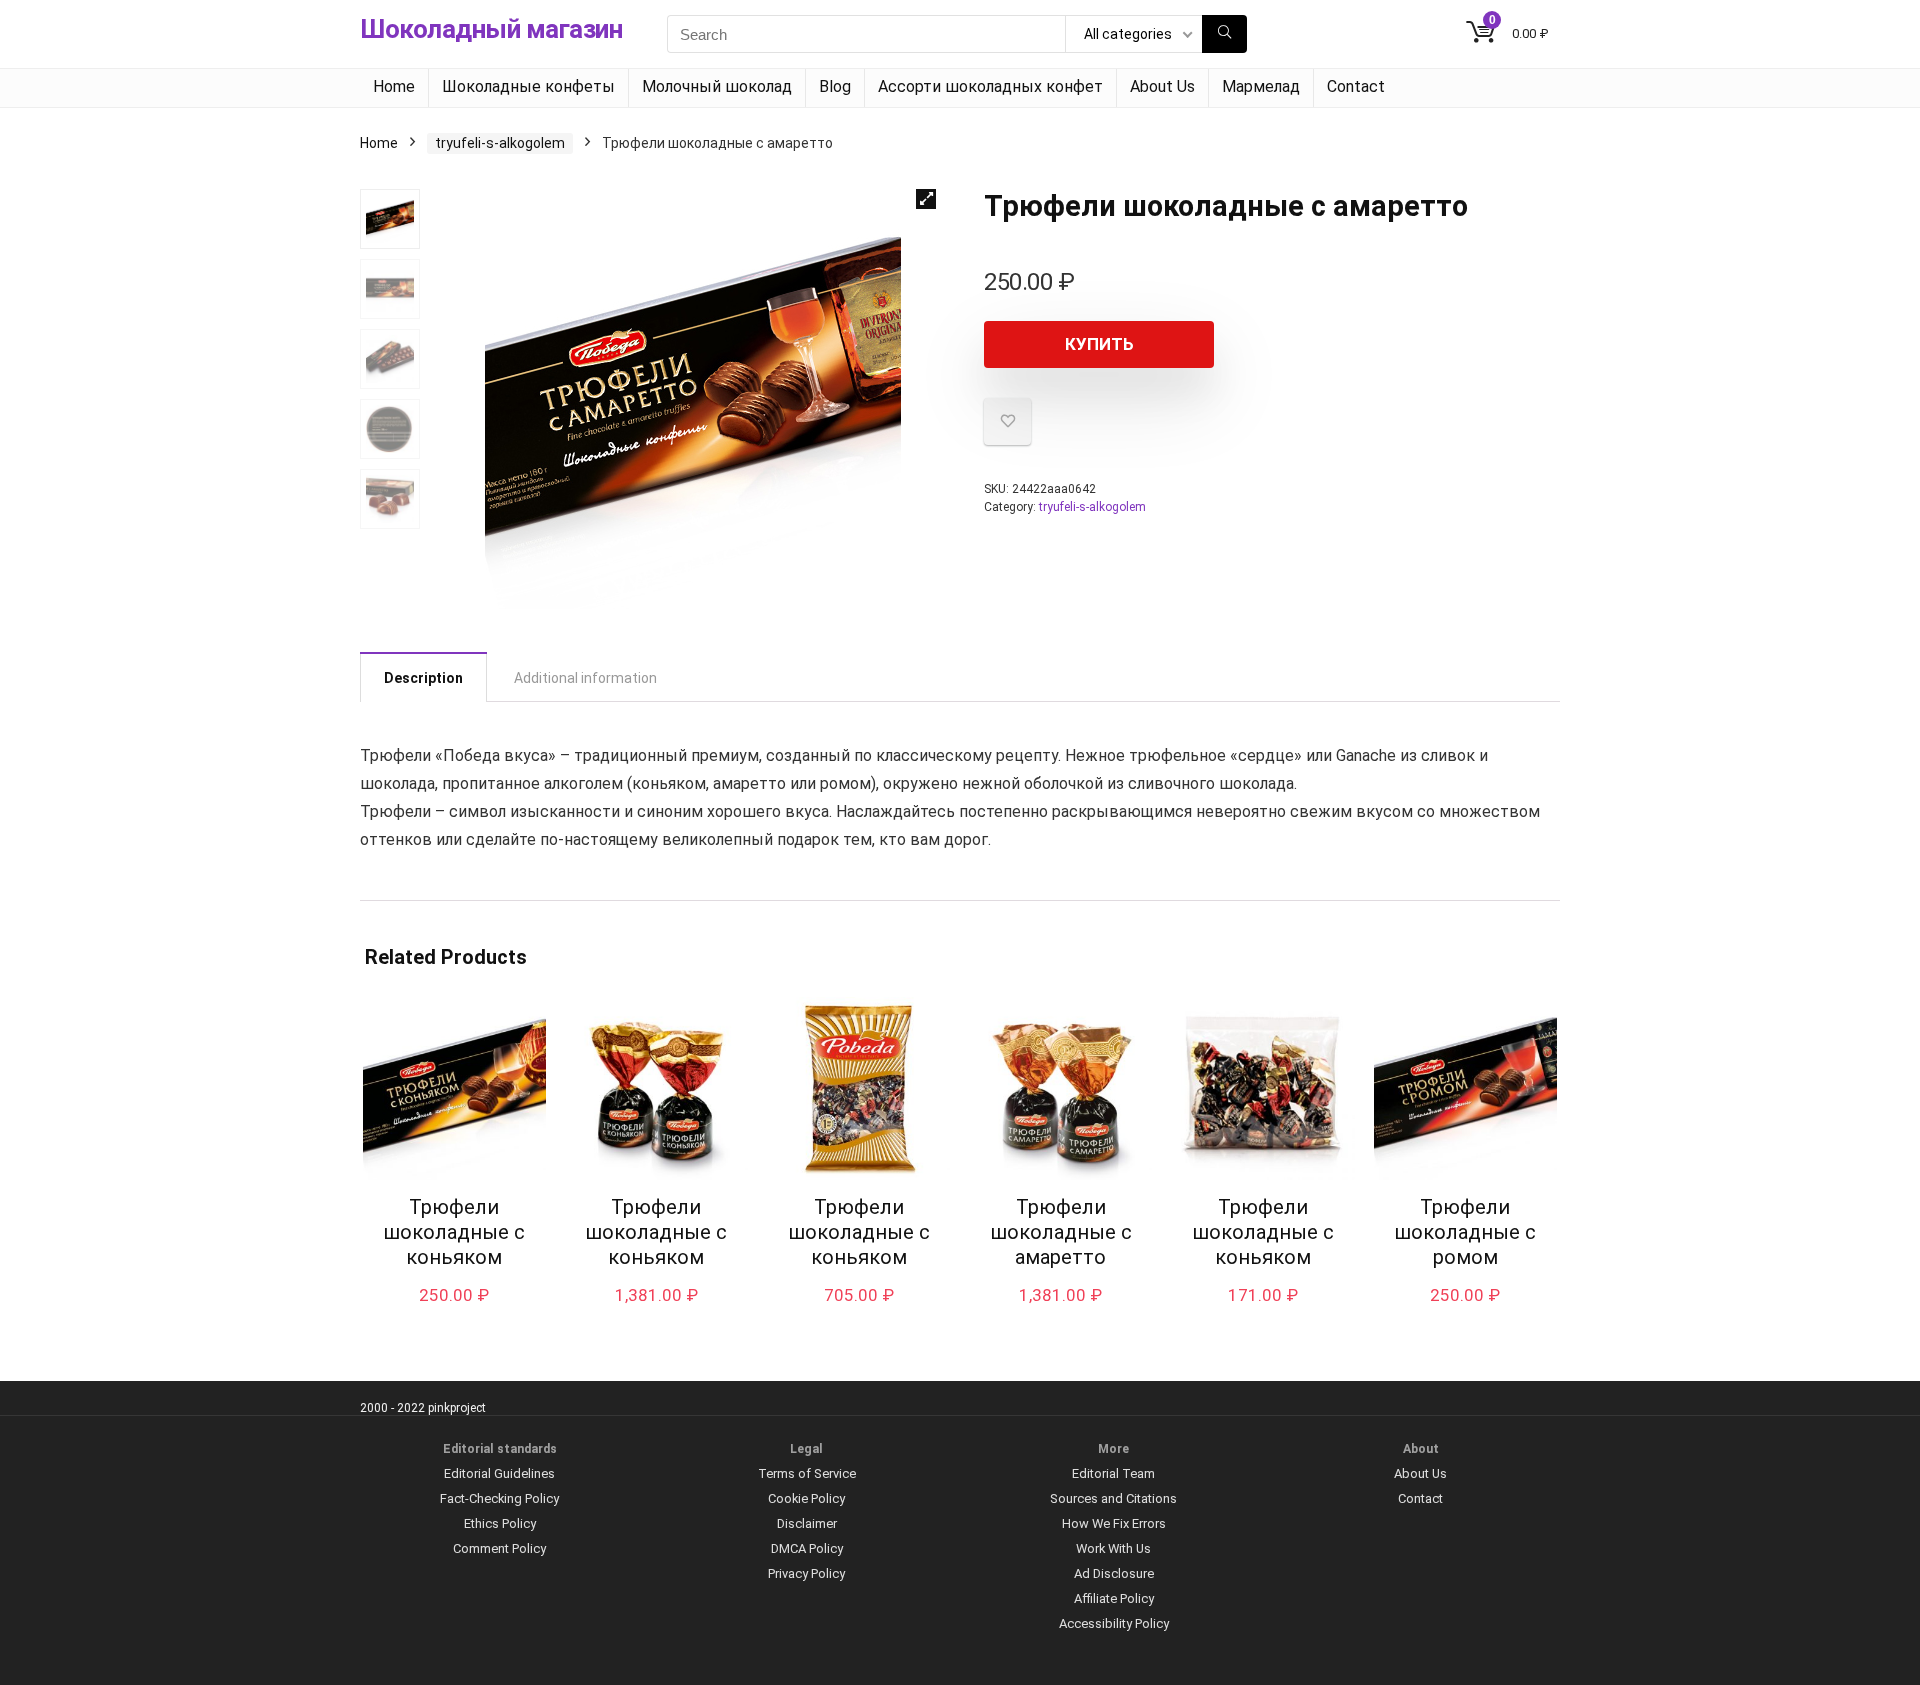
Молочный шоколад (717, 86)
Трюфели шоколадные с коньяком (454, 1232)
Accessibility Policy (1114, 1623)
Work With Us (1113, 1548)
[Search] (1224, 34)
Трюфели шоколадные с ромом (1465, 1232)
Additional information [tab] (585, 678)
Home (394, 86)
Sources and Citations (1113, 1498)
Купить (1099, 344)
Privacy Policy (806, 1573)
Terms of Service (807, 1473)
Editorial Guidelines (499, 1473)
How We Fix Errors (1114, 1523)
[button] (926, 199)
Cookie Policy (806, 1498)
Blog (835, 86)
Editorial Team (1113, 1473)
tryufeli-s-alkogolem (500, 143)
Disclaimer (807, 1523)
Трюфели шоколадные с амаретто (1061, 1232)
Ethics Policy (500, 1523)
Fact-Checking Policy (499, 1498)
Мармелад (1261, 86)
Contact (1356, 86)
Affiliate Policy (1114, 1598)
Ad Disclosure (1114, 1573)
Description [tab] (423, 678)
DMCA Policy (807, 1548)
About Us (1162, 86)
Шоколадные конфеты (528, 86)
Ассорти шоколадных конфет (990, 86)
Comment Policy (499, 1548)
